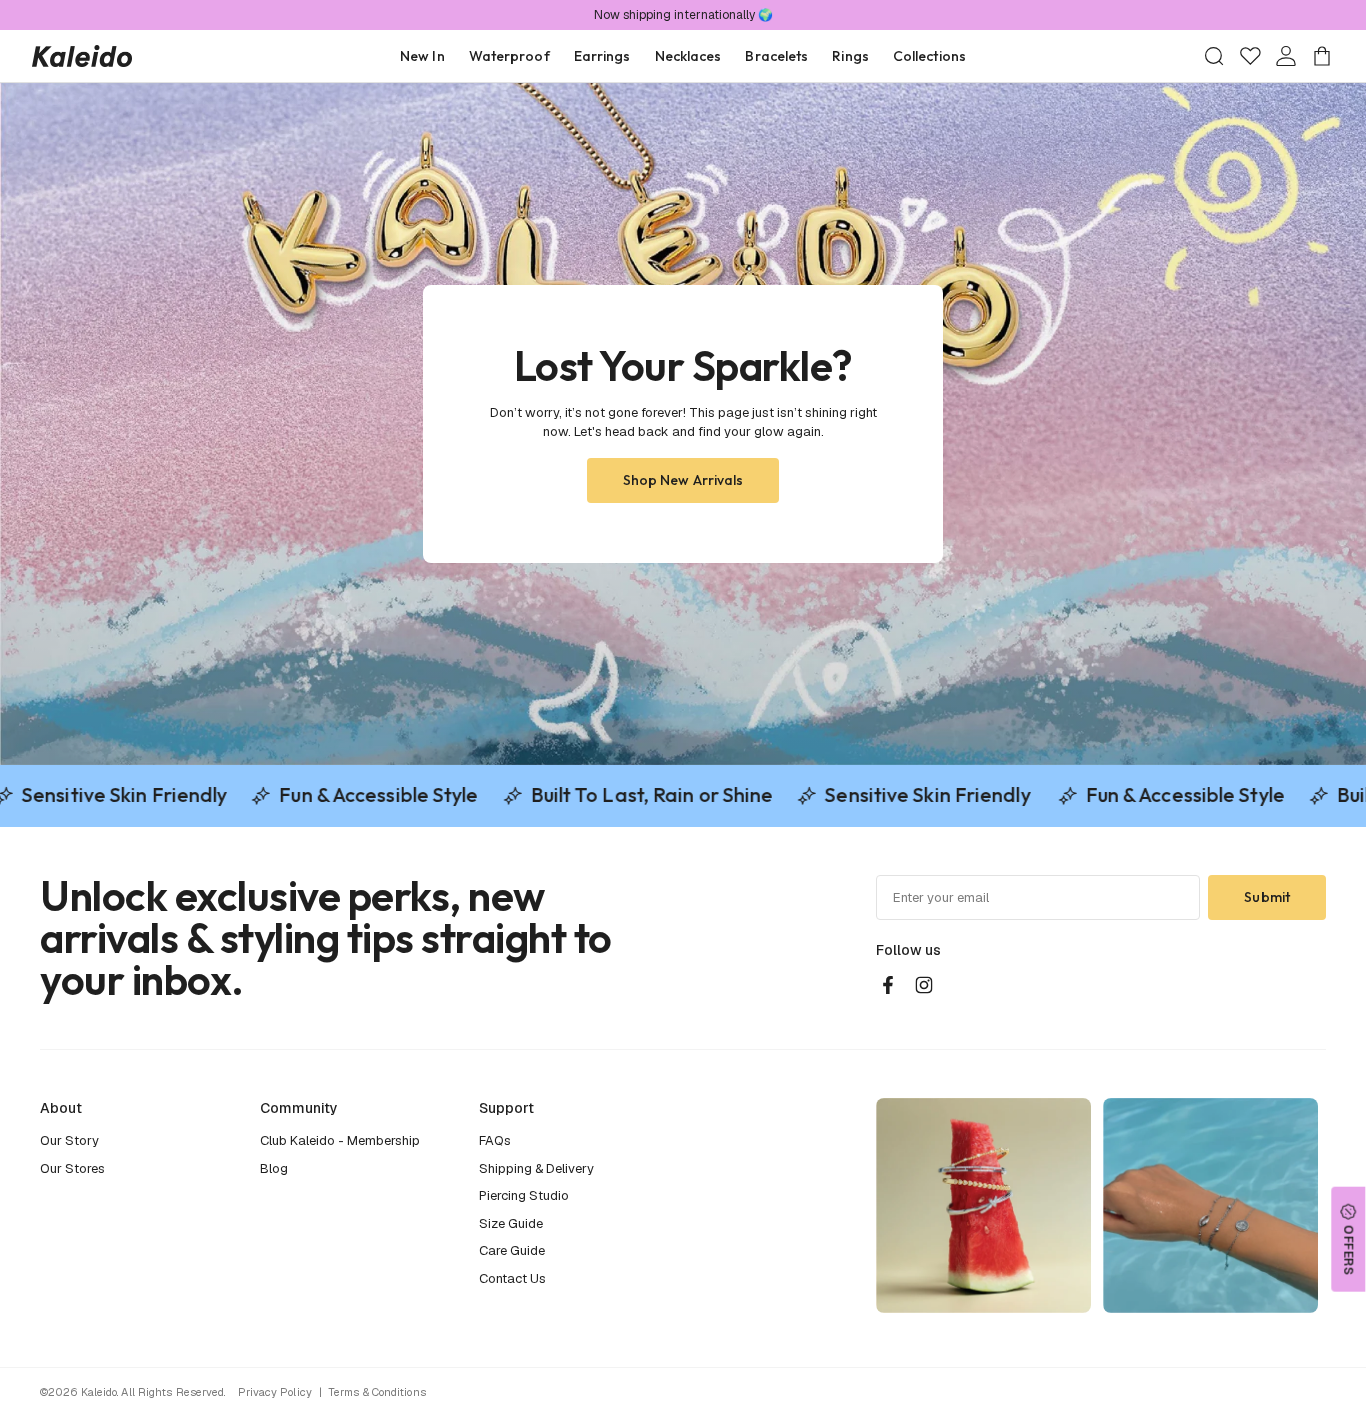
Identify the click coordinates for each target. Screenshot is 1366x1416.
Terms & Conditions (377, 1392)
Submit (1267, 897)
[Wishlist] (1250, 56)
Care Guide (512, 1250)
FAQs (495, 1140)
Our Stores (72, 1168)
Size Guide (511, 1223)
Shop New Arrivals (683, 480)
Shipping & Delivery (536, 1168)
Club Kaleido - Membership (340, 1140)
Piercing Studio (524, 1195)
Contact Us (512, 1278)
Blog (274, 1168)
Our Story (69, 1140)
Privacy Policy (275, 1392)
